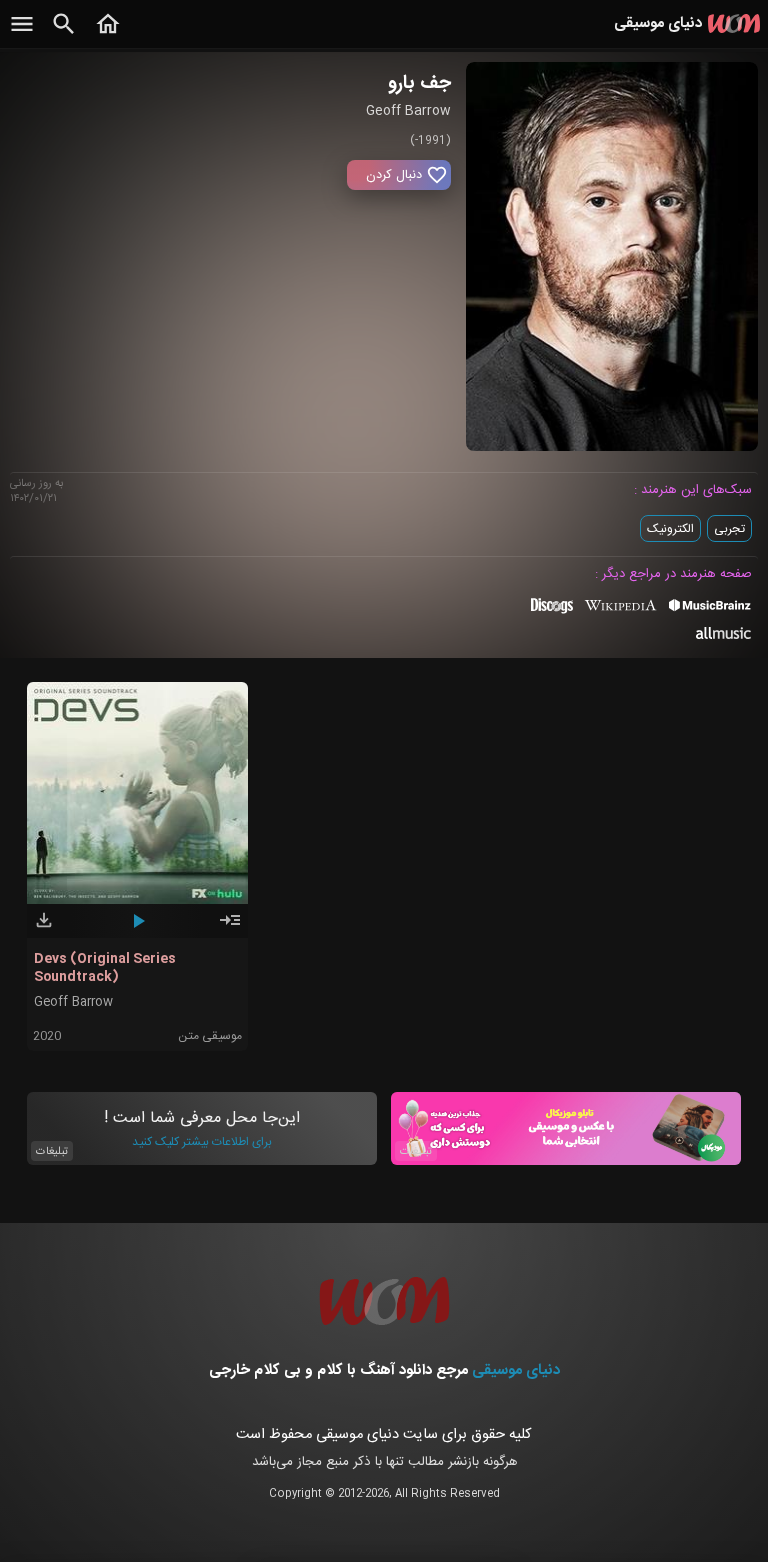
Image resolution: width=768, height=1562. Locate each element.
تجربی (729, 529)
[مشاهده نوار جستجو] (64, 35)
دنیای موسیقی (516, 1370)
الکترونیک (670, 529)
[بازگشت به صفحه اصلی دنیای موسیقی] (108, 35)
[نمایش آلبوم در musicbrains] (710, 609)
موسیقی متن (210, 1036)
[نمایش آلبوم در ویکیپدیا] (620, 613)
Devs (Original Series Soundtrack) (105, 968)
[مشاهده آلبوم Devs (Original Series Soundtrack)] (230, 929)
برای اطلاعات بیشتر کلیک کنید (202, 1142)
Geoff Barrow (73, 1002)
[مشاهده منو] (22, 35)
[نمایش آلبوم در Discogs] (552, 613)
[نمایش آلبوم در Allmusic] (723, 636)
